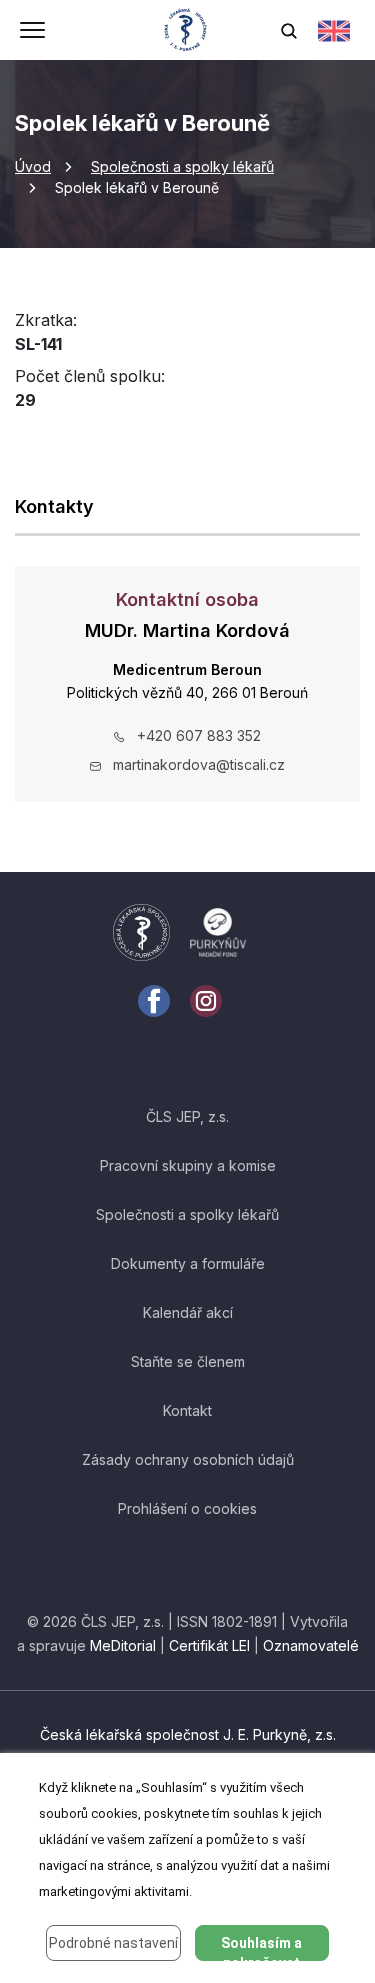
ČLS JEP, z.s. (187, 1116)
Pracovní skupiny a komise (188, 1165)
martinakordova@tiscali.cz (199, 764)
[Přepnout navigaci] (32, 32)
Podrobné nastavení (113, 1943)
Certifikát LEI (209, 1645)
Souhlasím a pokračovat (261, 1948)
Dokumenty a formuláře (188, 1263)
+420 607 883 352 (199, 735)
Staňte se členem (188, 1361)
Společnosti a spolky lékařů (182, 166)
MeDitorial (123, 1645)
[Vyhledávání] (289, 30)
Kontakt (187, 1410)
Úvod (33, 166)
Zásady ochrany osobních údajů (188, 1459)
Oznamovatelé (311, 1645)
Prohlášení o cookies (187, 1508)
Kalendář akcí (188, 1312)
